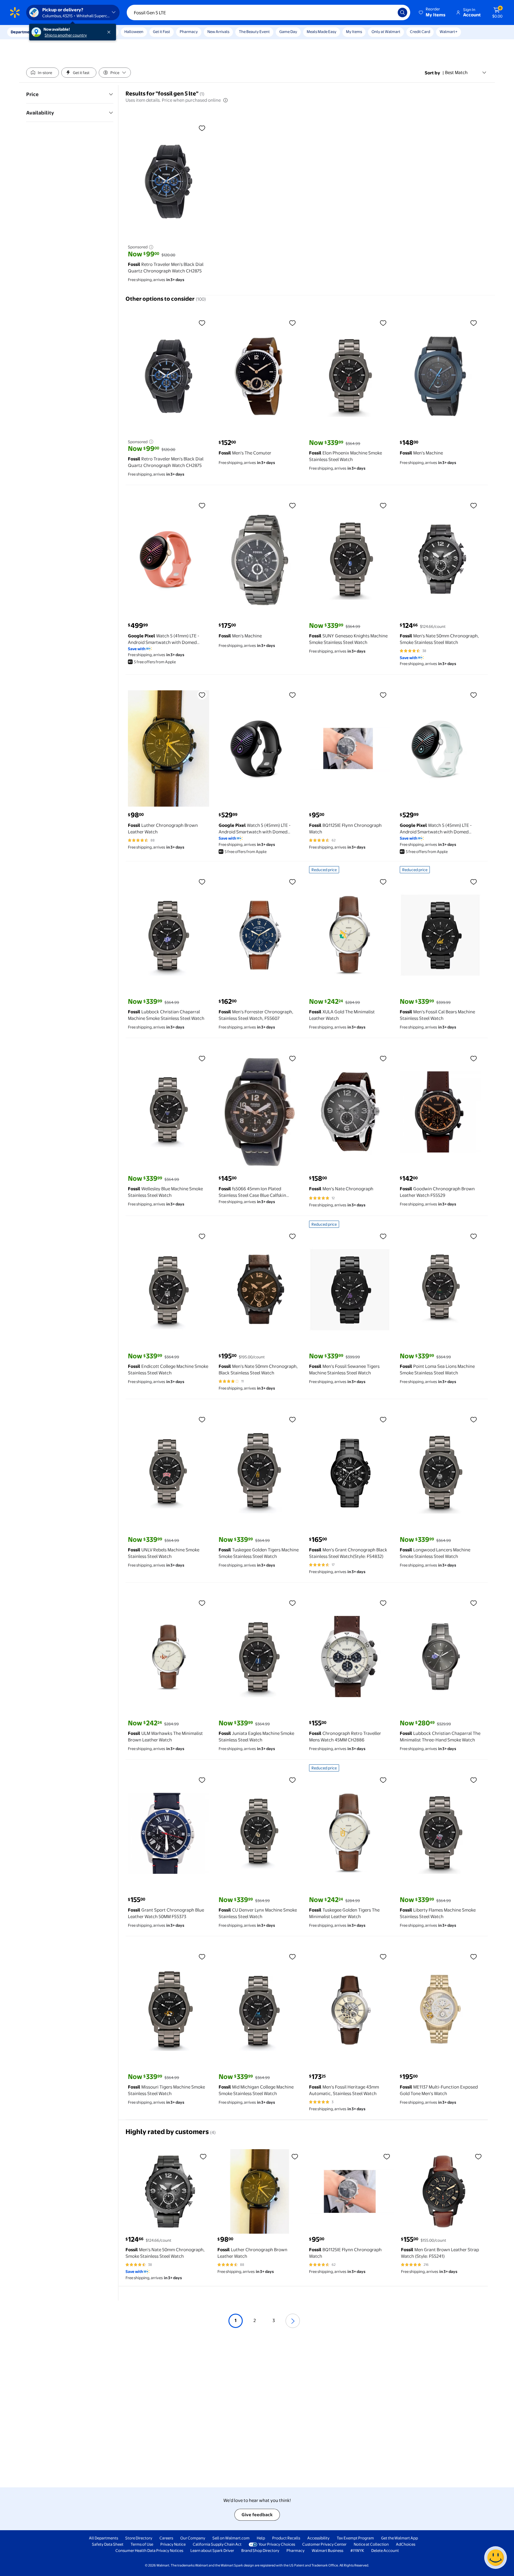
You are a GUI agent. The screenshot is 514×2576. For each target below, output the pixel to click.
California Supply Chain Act (217, 2544)
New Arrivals (218, 32)
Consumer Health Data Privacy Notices (149, 2550)
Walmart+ (449, 32)
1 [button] (236, 2320)
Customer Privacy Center (324, 2544)
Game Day (288, 32)
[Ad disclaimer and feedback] (151, 247)
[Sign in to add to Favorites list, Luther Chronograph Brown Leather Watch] (202, 695)
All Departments (104, 2538)
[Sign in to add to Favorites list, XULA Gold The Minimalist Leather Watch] (383, 882)
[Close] (110, 32)
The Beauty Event (254, 32)
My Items (354, 32)
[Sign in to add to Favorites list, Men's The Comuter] (292, 323)
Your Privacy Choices (277, 2544)
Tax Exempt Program (355, 2538)
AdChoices (406, 2544)
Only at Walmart (386, 32)
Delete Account (385, 2550)
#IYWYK (357, 2550)
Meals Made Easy (322, 32)
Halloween (134, 32)
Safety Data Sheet (108, 2544)
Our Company (193, 2538)
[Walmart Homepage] (15, 12)
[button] (432, 12)
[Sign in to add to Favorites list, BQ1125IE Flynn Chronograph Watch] (383, 695)
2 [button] (255, 2320)
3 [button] (274, 2320)
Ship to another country (66, 35)
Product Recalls (286, 2538)
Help (261, 2538)
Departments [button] (23, 32)
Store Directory (139, 2538)
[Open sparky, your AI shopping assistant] (496, 2558)
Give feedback (257, 2515)
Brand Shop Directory (260, 2550)
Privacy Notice (173, 2544)
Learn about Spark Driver (212, 2550)
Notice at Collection (371, 2544)
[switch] (43, 73)
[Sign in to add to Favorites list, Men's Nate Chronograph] (383, 1058)
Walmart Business (327, 2550)
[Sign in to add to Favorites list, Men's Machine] (474, 323)
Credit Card (420, 32)
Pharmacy (189, 32)
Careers (166, 2538)
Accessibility (318, 2538)
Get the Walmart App (399, 2538)
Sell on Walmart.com (231, 2538)
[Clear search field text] (389, 12)
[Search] (402, 12)
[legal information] (225, 100)
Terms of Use (142, 2544)
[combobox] (268, 12)
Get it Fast (162, 32)
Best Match (456, 72)
